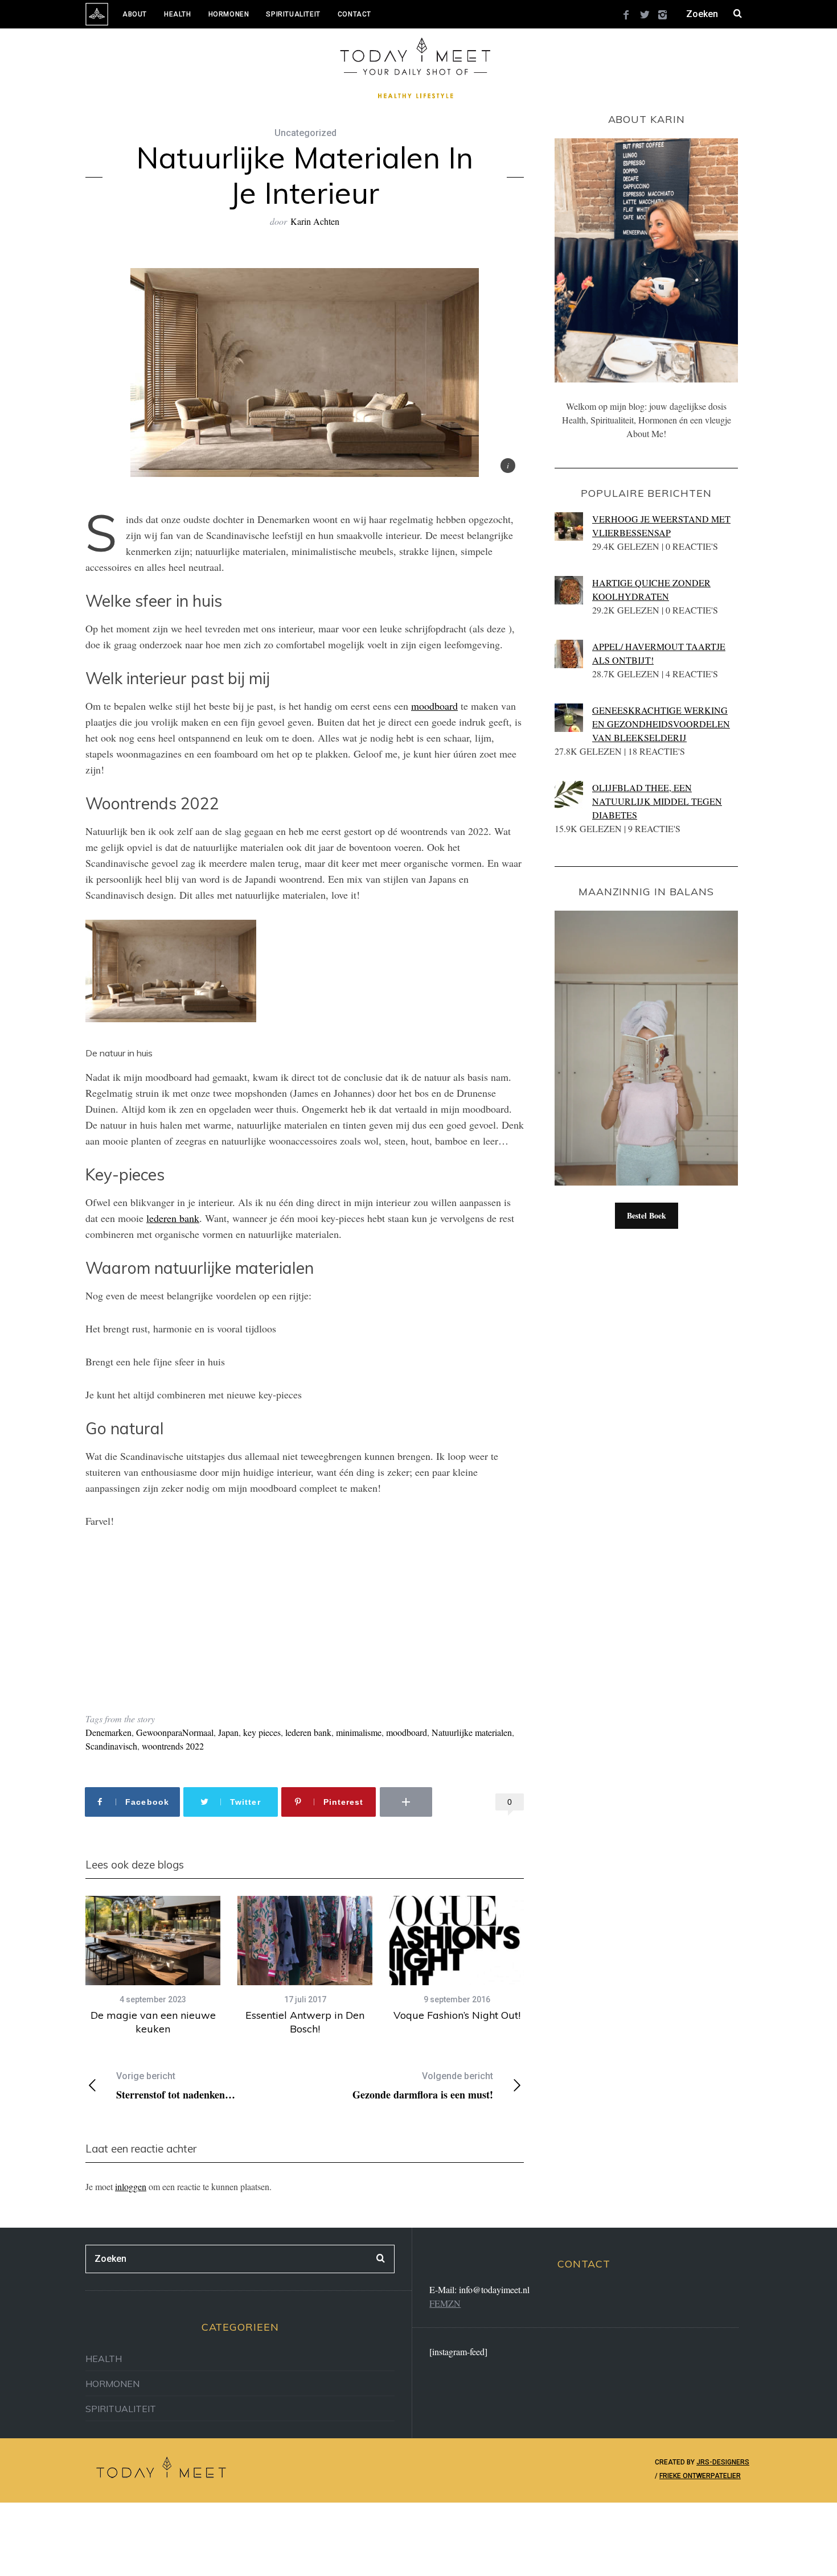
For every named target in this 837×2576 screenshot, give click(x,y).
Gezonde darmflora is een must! (423, 2086)
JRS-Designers (723, 2462)
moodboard (434, 706)
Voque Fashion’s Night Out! (457, 2015)
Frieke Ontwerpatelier (700, 2476)
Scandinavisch (111, 1746)
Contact (354, 14)
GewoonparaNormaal (175, 1732)
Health (178, 14)
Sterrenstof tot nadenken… (176, 2086)
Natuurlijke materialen (472, 1732)
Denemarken (108, 1732)
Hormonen (229, 14)
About (135, 14)
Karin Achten (315, 221)
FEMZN (445, 2303)
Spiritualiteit (293, 14)
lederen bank (173, 1218)
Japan (228, 1732)
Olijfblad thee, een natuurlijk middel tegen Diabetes (657, 801)
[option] (153, 1966)
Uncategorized (305, 133)
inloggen (131, 2186)
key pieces (262, 1732)
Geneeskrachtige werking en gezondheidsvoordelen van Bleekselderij (661, 724)
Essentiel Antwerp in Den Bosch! (305, 2022)
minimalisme (359, 1732)
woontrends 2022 (173, 1746)
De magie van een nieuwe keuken (153, 2022)
